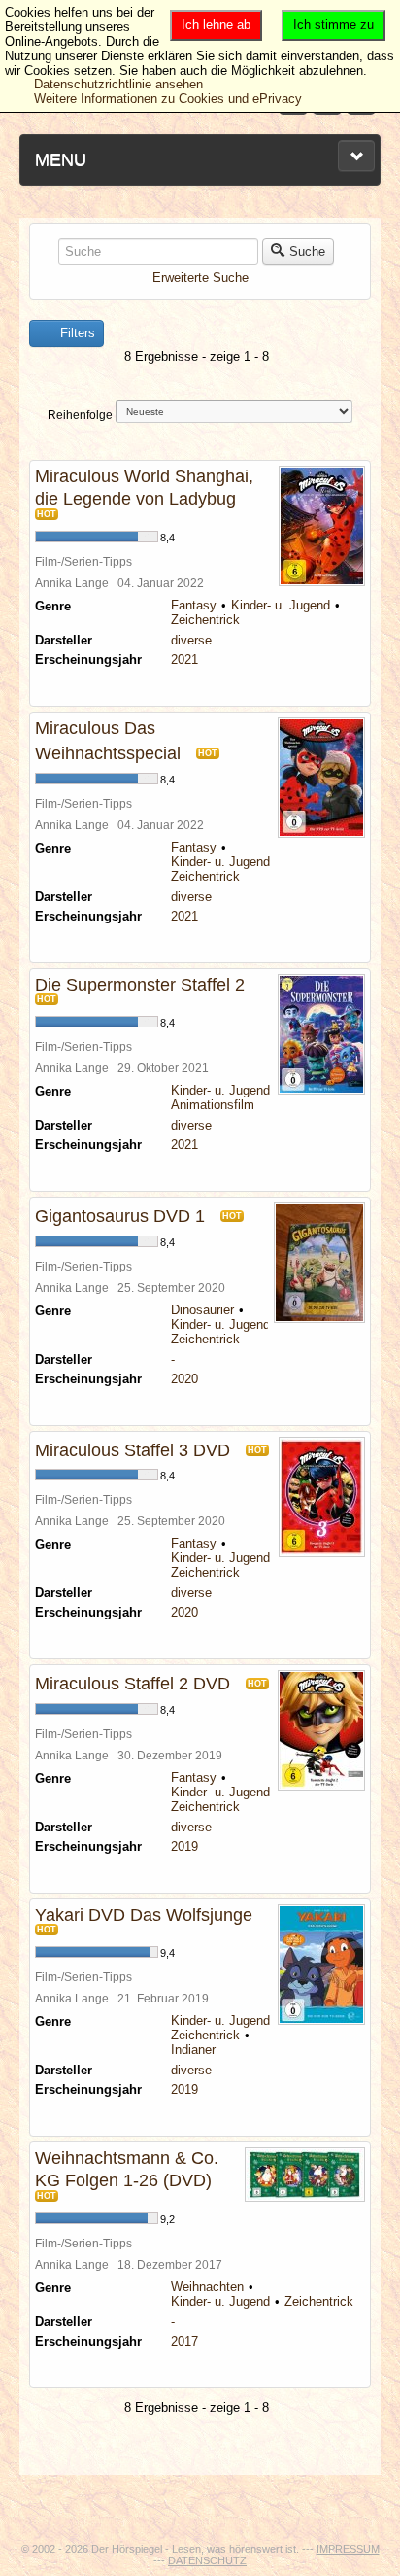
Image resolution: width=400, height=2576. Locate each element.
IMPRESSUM (348, 2549)
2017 (184, 2341)
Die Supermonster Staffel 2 (140, 985)
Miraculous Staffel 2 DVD (133, 1684)
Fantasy (194, 605)
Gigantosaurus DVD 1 (120, 1216)
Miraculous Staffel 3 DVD (133, 1450)
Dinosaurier (202, 1310)
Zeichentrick (205, 620)
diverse (191, 640)
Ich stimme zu (333, 25)
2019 (184, 1846)
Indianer (193, 2050)
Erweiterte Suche (200, 278)
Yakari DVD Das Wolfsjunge (144, 1915)
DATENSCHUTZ (207, 2560)
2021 (184, 660)
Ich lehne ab (216, 25)
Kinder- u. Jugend (281, 605)
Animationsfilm (213, 1105)
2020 (184, 1379)
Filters (76, 333)
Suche (307, 251)
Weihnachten (207, 2287)
